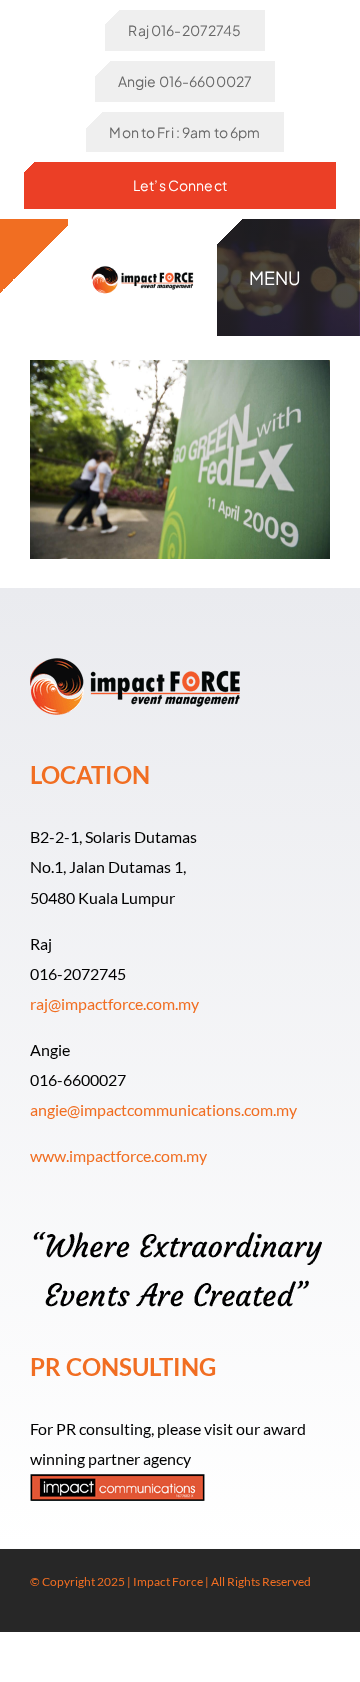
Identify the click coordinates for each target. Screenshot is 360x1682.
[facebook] (36, 1614)
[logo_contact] (143, 265)
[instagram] (68, 1614)
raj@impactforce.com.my (114, 1003)
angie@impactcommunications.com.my (163, 1109)
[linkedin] (100, 1614)
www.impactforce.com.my (118, 1155)
